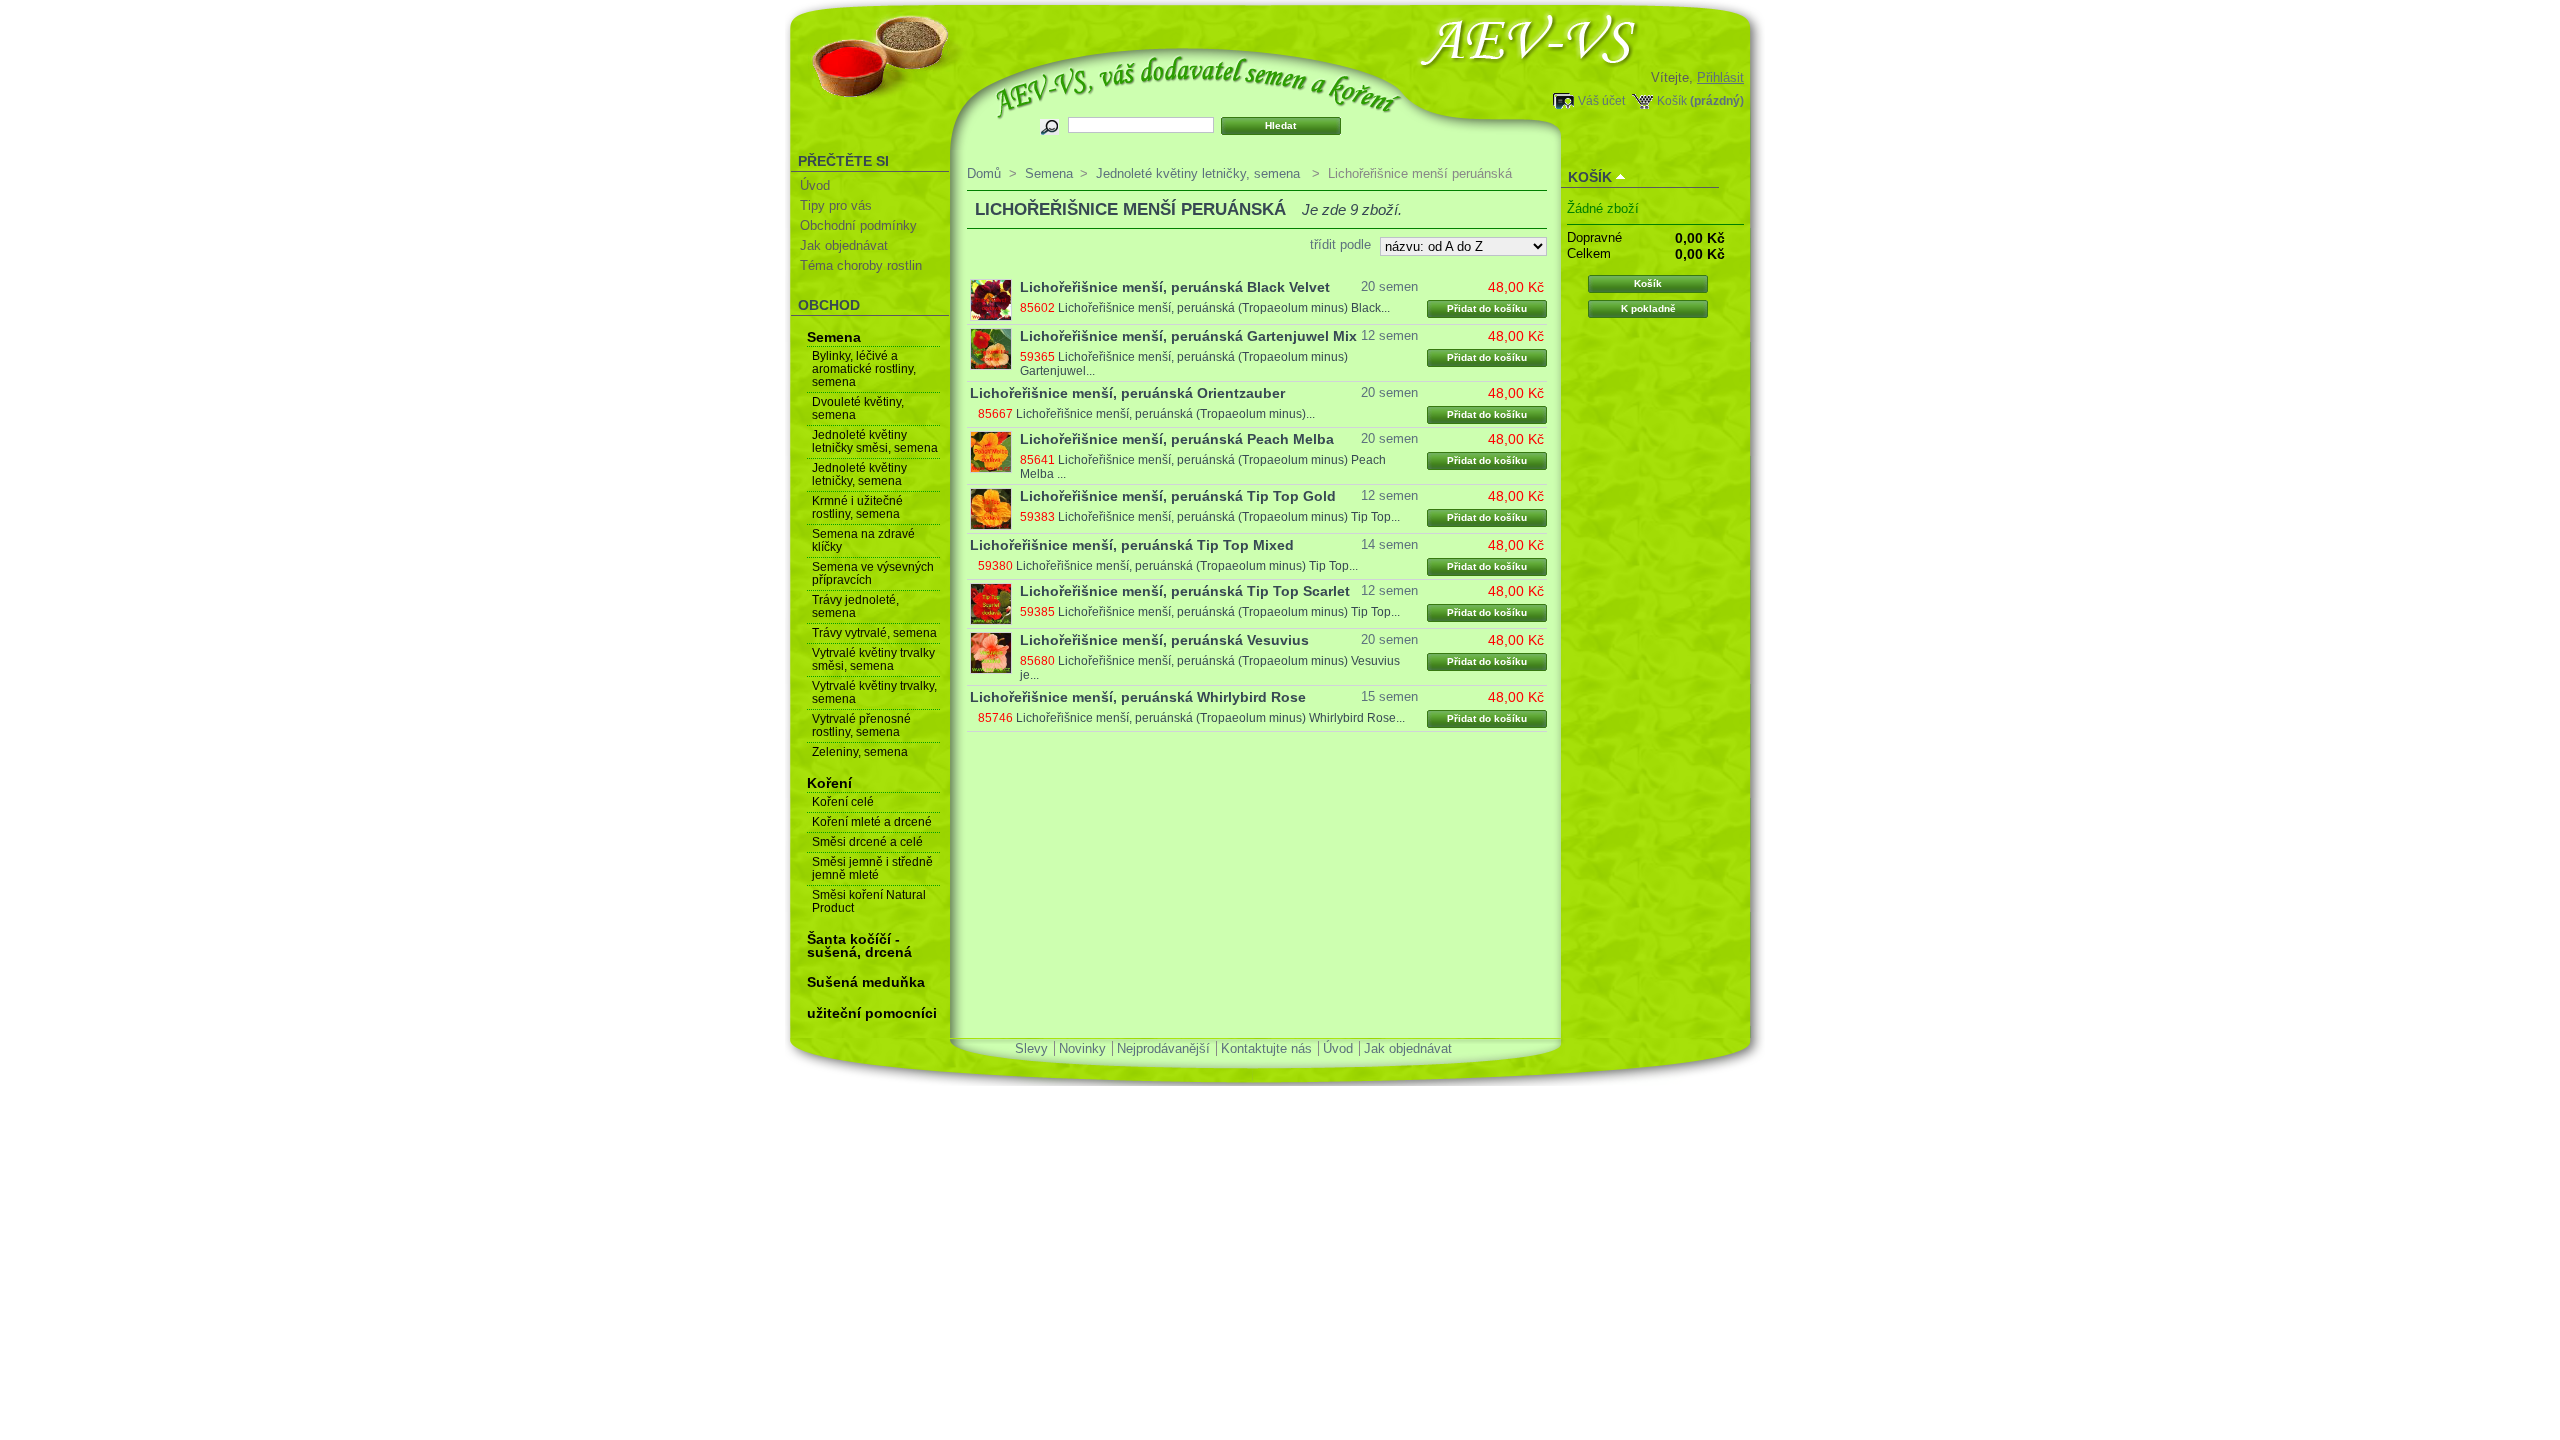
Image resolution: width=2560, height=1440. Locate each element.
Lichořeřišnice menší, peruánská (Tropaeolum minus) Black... (1224, 308)
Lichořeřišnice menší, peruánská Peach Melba (1177, 439)
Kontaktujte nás (1266, 1048)
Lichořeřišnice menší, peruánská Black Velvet (1175, 287)
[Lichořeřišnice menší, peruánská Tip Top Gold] (991, 509)
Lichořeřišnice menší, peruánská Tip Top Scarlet (1185, 591)
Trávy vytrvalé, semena (874, 633)
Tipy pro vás (836, 205)
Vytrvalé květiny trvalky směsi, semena (873, 659)
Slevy (1031, 1048)
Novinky (1082, 1048)
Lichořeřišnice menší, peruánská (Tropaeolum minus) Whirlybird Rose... (1210, 718)
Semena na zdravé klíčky (863, 540)
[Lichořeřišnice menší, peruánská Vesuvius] (991, 653)
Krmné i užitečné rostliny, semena (857, 507)
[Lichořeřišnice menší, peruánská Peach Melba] (991, 452)
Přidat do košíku (1487, 308)
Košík (1672, 100)
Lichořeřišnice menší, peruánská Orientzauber (1127, 393)
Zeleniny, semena (860, 752)
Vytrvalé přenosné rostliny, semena (861, 725)
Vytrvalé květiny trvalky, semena (874, 692)
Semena (834, 337)
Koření (829, 783)
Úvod (815, 185)
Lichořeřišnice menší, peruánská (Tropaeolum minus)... (1165, 414)
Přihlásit (1720, 77)
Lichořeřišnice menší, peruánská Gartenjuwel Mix (1188, 336)
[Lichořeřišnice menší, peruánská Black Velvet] (991, 300)
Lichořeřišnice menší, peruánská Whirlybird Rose (1138, 697)
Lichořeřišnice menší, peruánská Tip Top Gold (1178, 496)
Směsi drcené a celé (867, 842)
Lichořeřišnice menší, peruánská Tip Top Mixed (1132, 545)
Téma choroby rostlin (861, 265)
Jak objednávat (844, 245)
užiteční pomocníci (872, 1013)
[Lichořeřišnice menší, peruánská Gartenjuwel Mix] (991, 349)
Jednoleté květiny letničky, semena (859, 474)
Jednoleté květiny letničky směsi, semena (875, 441)
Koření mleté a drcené (872, 822)
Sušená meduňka (866, 982)
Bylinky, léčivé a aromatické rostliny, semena (864, 369)
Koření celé (843, 802)
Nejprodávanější (1163, 1048)
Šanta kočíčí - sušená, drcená (859, 945)
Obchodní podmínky (858, 225)
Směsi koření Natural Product (869, 901)
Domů (984, 173)
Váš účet (1601, 100)
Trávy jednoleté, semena (855, 606)
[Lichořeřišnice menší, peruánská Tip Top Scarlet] (991, 604)
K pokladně (1648, 308)
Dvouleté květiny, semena (858, 408)
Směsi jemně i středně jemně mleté (872, 868)
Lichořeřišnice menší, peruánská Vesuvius (1164, 640)
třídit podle (1340, 244)
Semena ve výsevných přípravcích (873, 573)
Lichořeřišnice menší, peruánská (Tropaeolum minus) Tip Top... (1229, 517)
